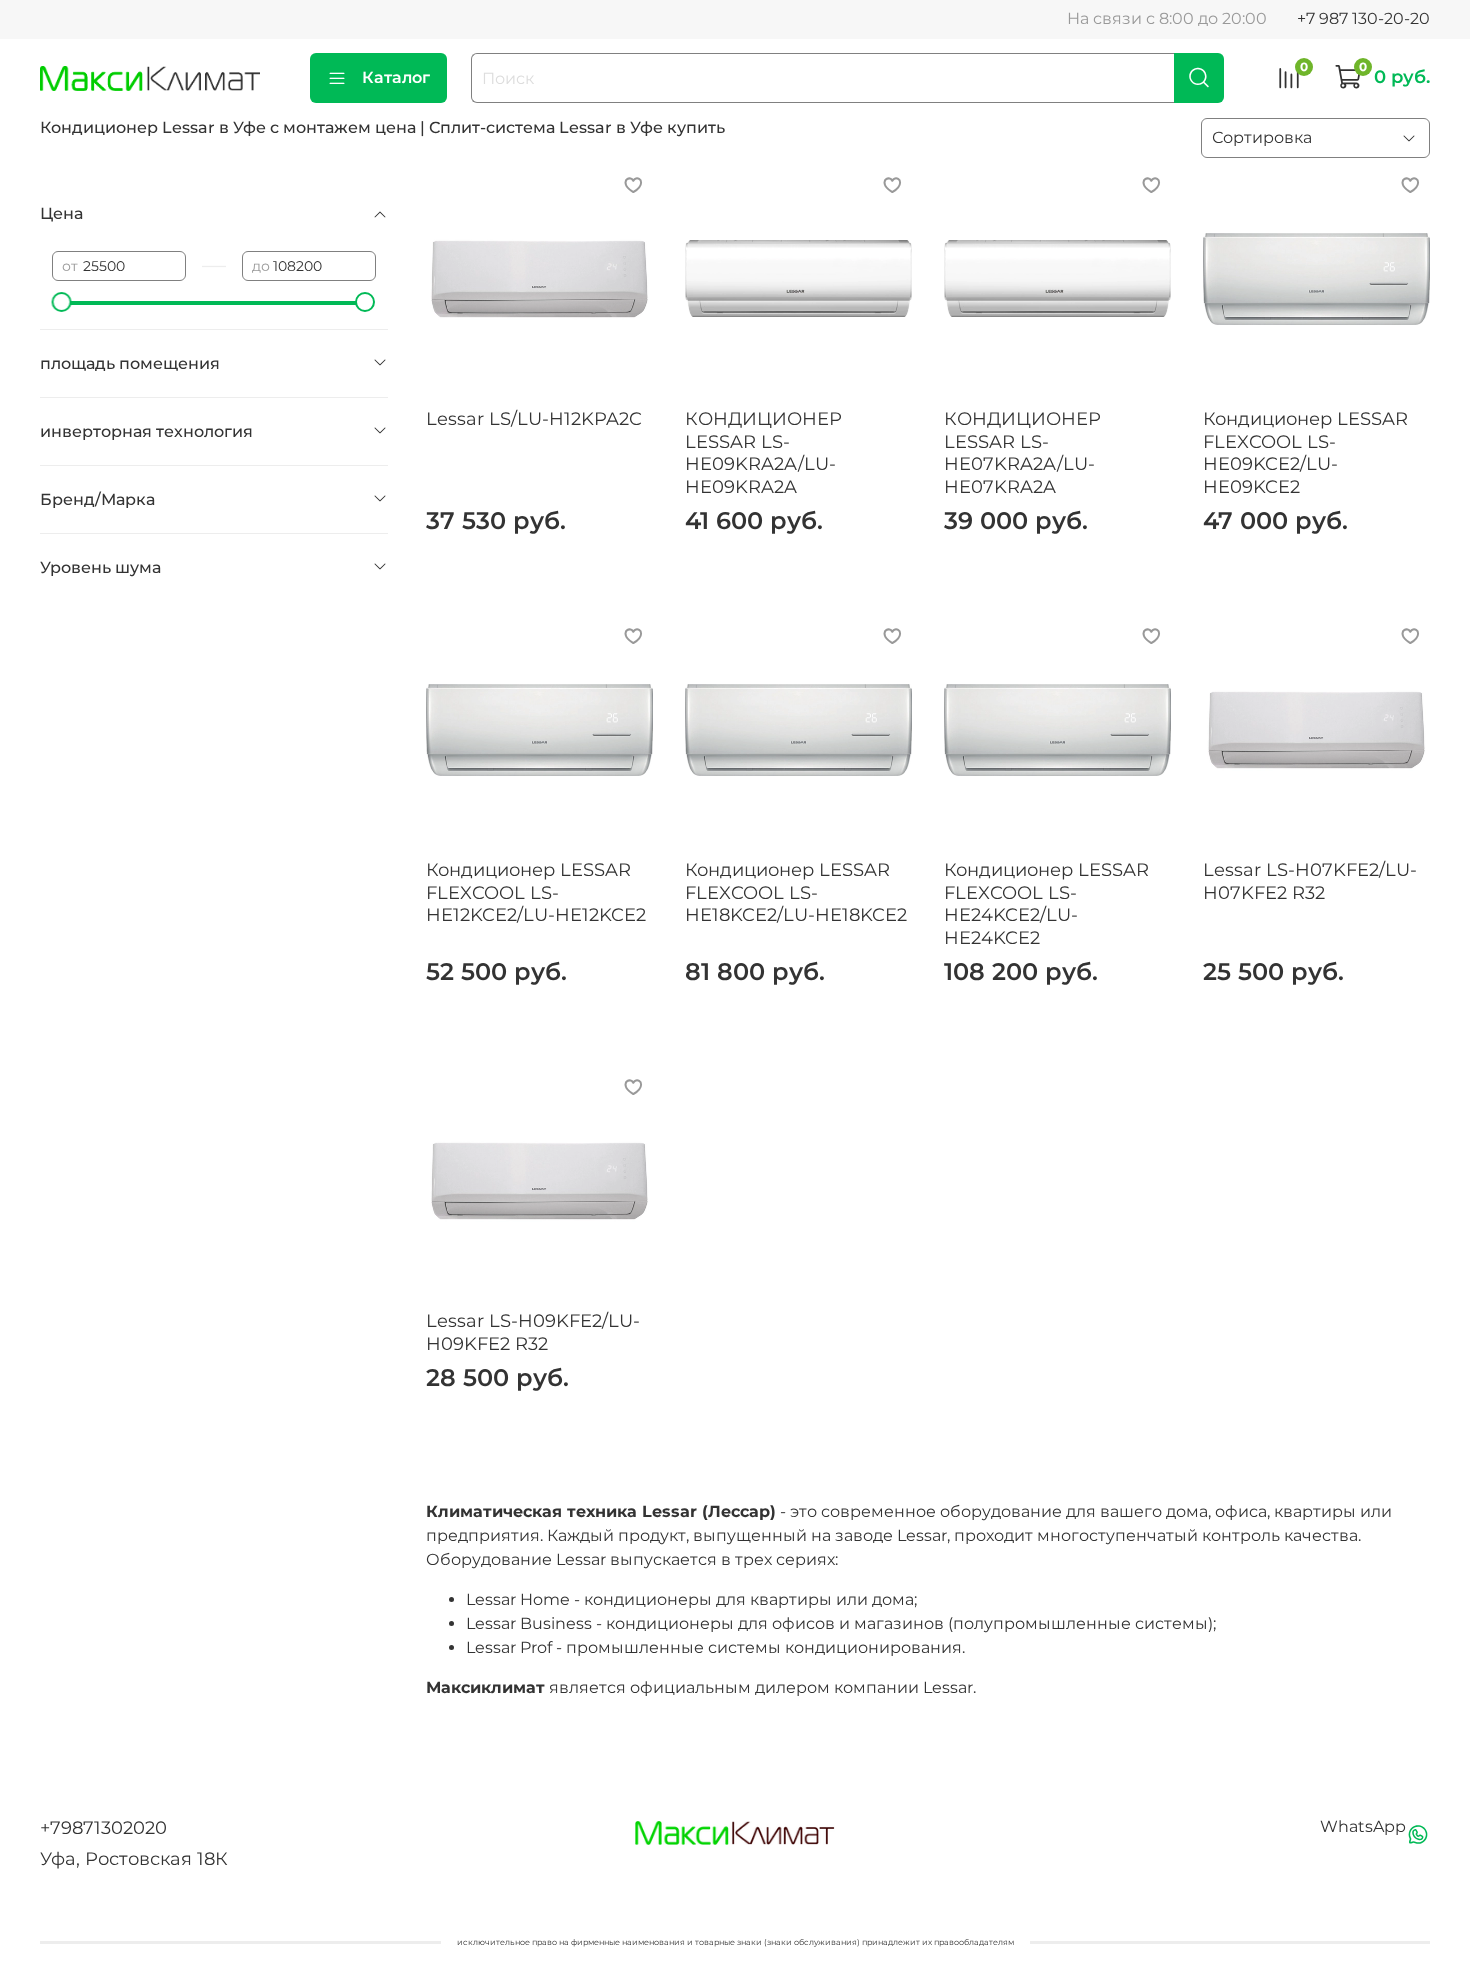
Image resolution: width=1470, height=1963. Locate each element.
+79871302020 (103, 1828)
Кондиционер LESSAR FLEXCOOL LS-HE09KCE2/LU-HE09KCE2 (1305, 453)
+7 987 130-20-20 (1363, 18)
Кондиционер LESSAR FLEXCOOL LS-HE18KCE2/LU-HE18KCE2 (796, 892)
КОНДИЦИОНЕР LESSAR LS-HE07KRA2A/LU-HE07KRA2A (1022, 453)
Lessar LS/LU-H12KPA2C (534, 419)
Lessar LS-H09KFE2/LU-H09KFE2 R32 (533, 1332)
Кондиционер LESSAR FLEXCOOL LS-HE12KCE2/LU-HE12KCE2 (536, 892)
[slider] (62, 302)
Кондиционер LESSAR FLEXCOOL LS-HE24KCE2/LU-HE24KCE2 (1046, 904)
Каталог (396, 77)
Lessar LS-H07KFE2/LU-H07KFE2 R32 (1310, 881)
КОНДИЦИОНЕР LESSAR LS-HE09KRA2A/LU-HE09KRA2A (763, 453)
